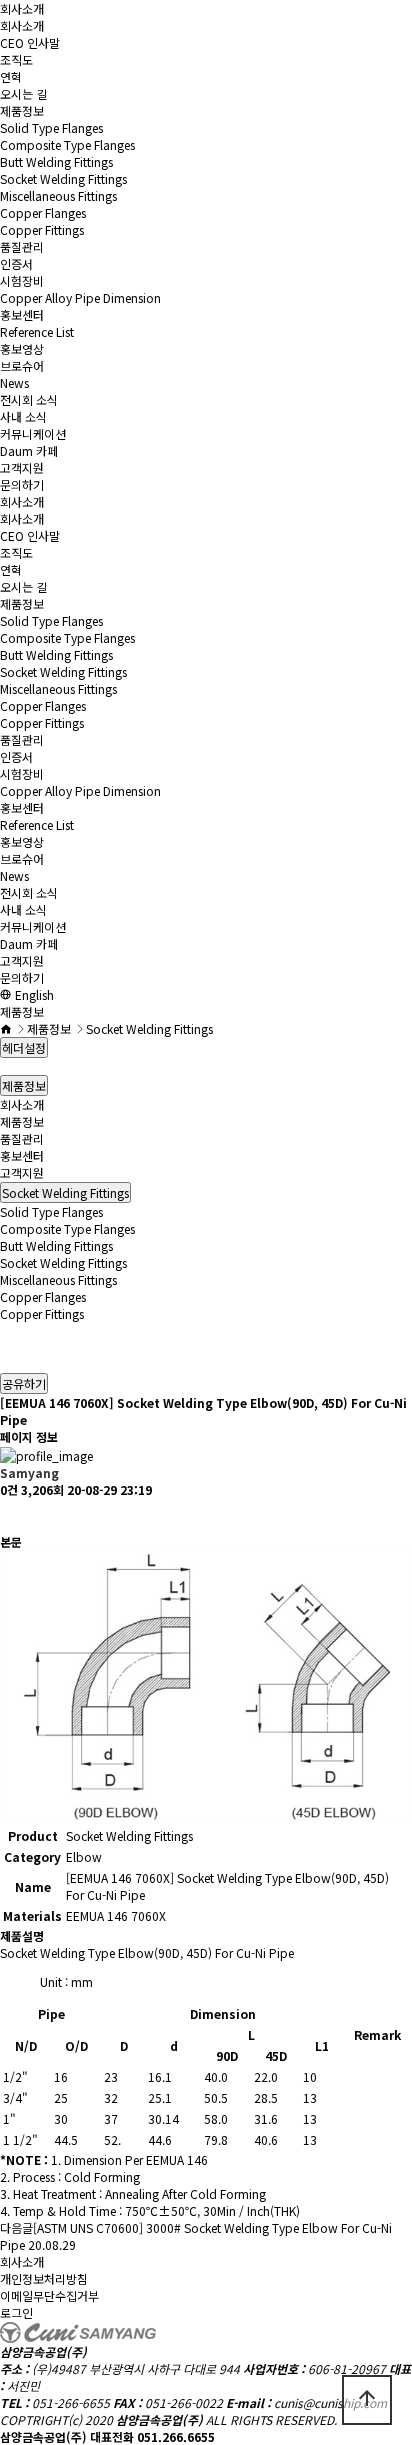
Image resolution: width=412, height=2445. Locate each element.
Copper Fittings (42, 229)
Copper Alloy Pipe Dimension (80, 297)
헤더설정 (24, 1047)
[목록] (10, 1515)
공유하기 (24, 1383)
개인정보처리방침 (44, 2278)
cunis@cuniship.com (330, 2402)
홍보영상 (22, 348)
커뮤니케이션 (33, 433)
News (14, 382)
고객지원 (22, 467)
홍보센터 (22, 314)
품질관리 (22, 246)
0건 (9, 1489)
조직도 (16, 59)
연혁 (11, 76)
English (33, 994)
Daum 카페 (29, 450)
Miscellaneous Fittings (58, 195)
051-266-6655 (71, 2402)
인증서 (16, 263)
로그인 (16, 2312)
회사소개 (22, 8)
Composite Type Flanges (67, 144)
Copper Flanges (43, 212)
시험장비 (22, 280)
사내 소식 (23, 416)
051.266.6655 (176, 2436)
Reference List (37, 331)
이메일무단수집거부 (49, 2295)
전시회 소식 (29, 399)
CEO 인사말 (30, 42)
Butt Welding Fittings (56, 161)
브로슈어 (22, 365)
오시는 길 (23, 93)
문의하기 (22, 484)
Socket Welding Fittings (63, 178)
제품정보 (22, 110)
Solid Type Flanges (51, 127)
